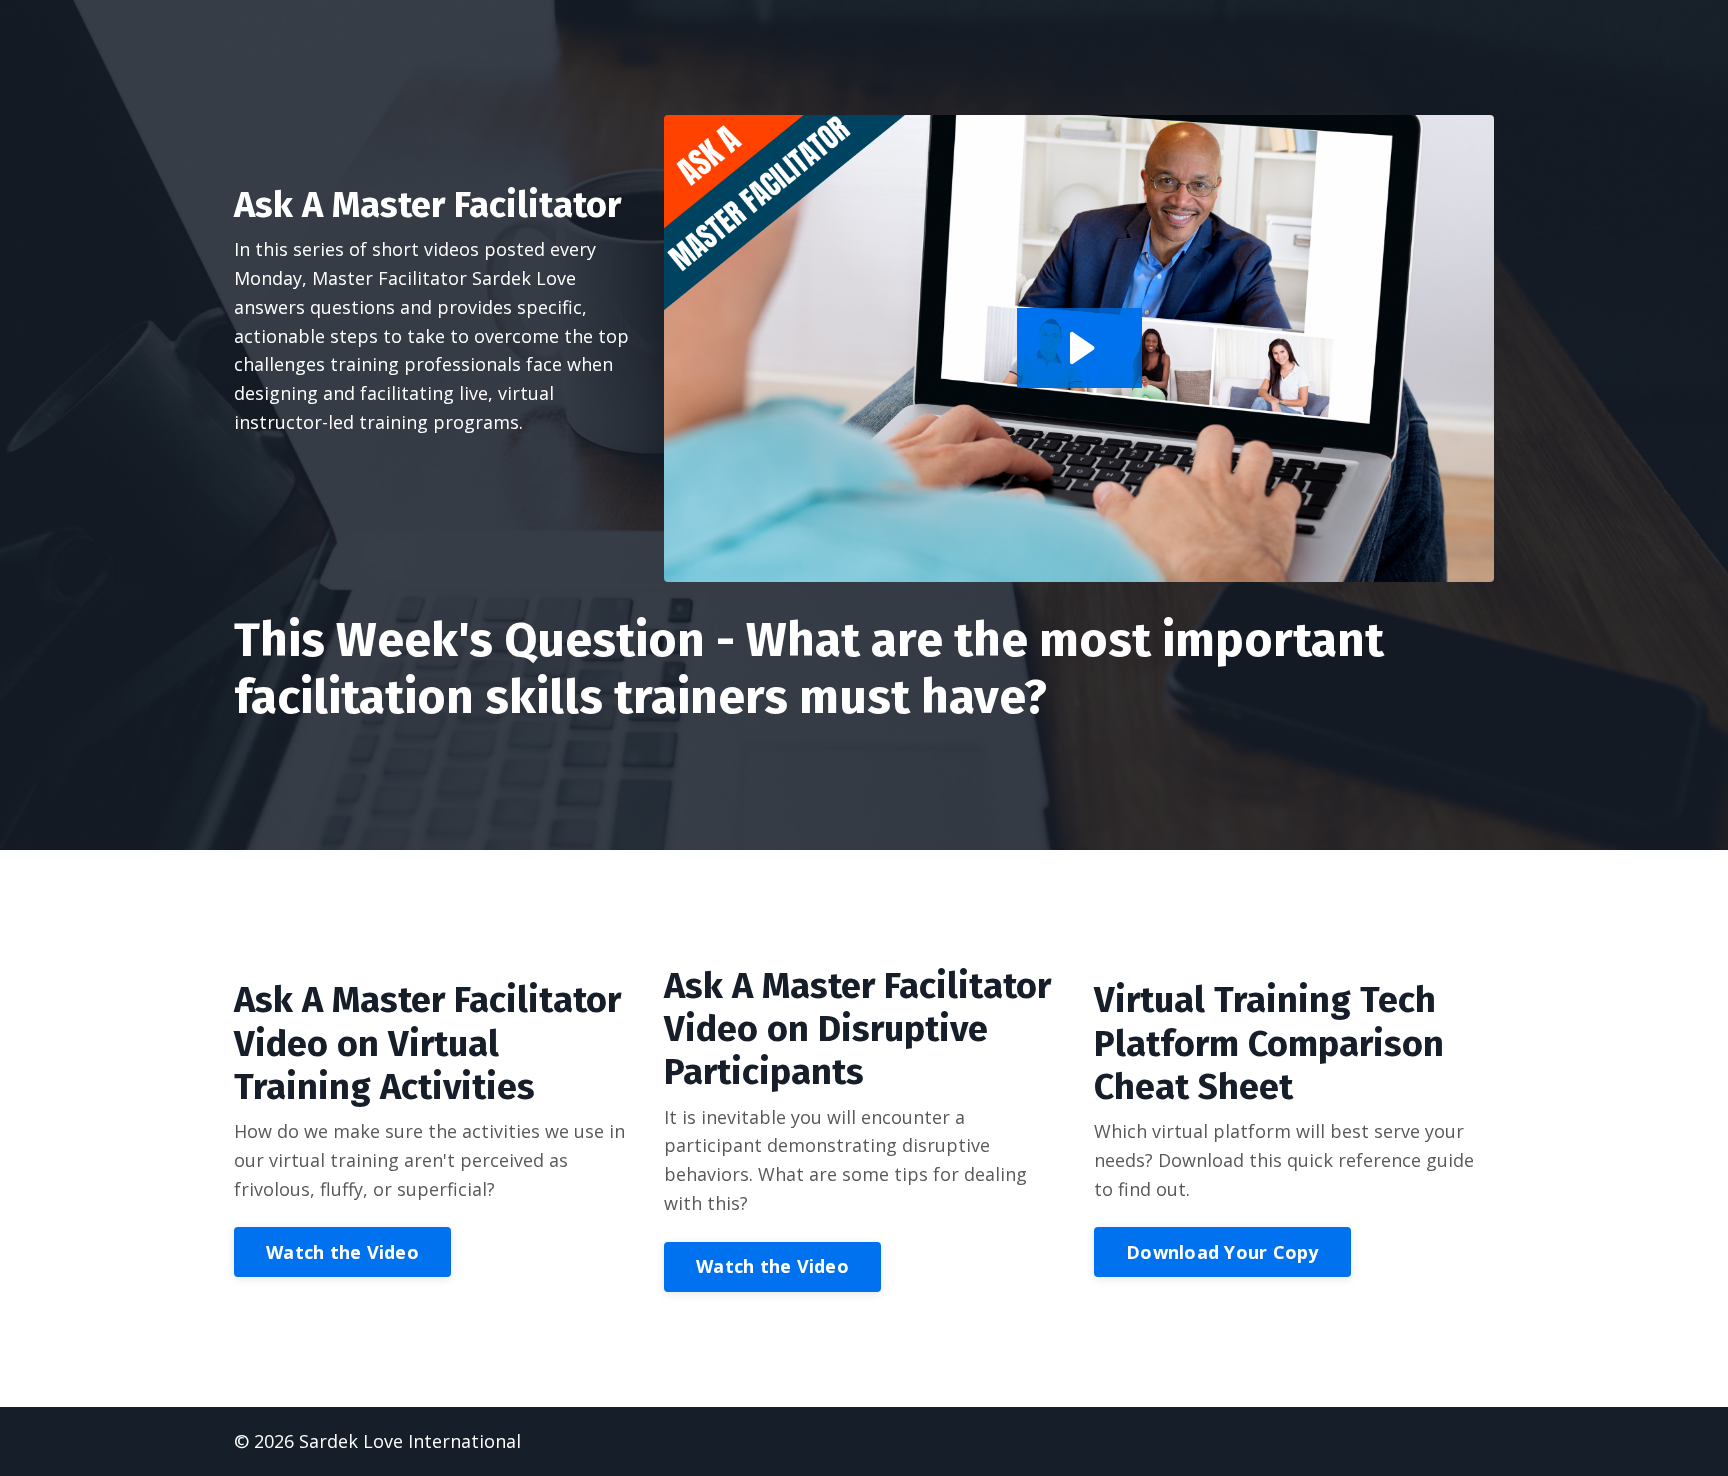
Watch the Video (342, 1252)
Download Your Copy (1222, 1252)
